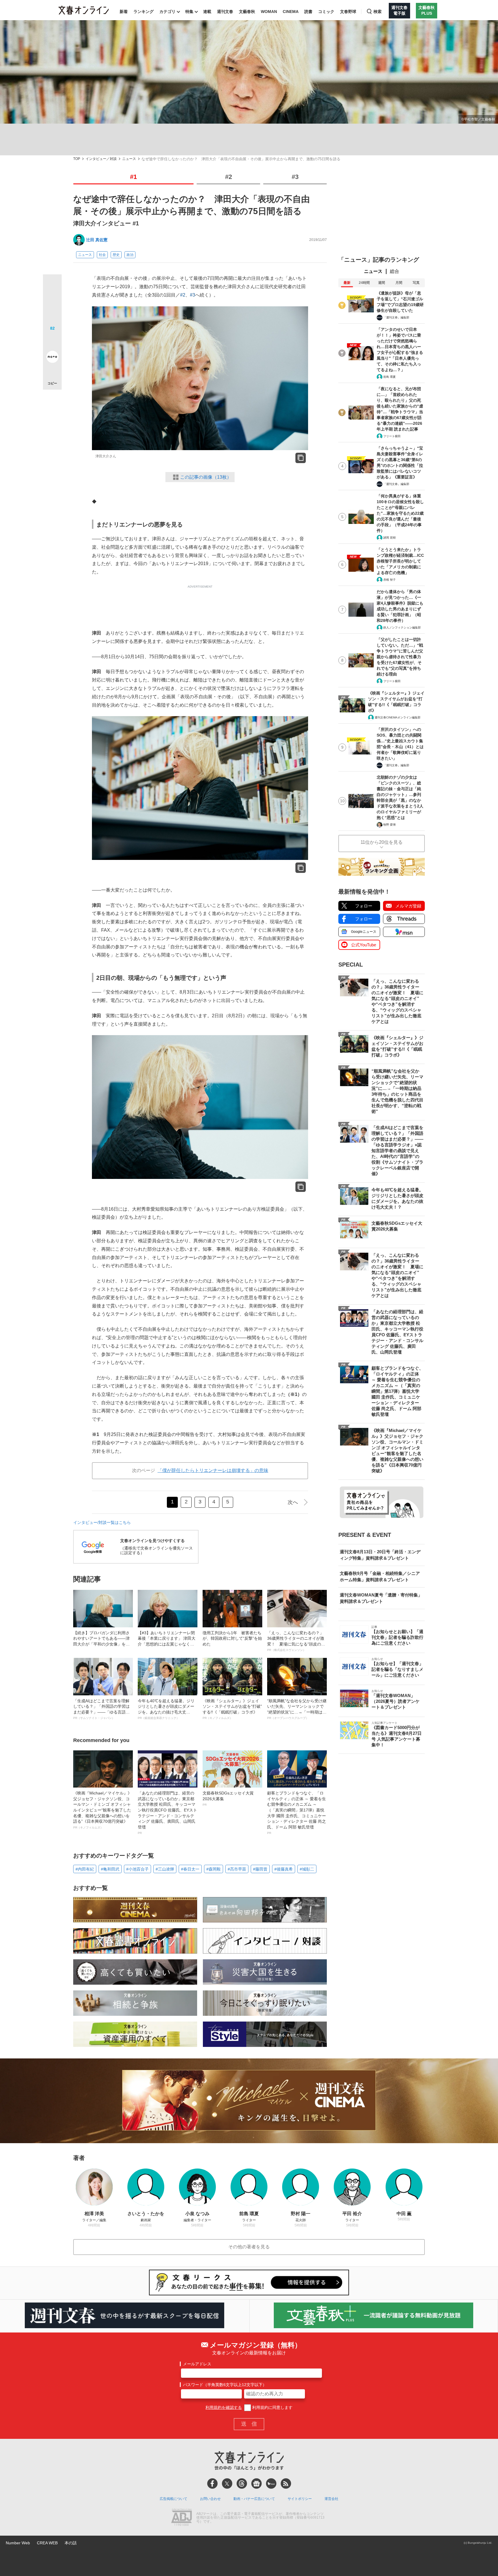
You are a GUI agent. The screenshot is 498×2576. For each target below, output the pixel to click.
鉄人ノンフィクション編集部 (402, 628)
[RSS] (286, 2483)
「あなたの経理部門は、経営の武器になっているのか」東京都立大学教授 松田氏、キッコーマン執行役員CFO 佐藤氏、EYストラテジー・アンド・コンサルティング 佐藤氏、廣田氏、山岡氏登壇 (167, 1813)
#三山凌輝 (165, 1869)
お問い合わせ (210, 2499)
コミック (326, 12)
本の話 (71, 2543)
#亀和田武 (110, 1869)
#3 (295, 177)
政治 (130, 255)
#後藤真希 (284, 1869)
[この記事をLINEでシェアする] (52, 341)
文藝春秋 (247, 12)
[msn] (271, 2483)
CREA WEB (47, 2543)
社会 (102, 255)
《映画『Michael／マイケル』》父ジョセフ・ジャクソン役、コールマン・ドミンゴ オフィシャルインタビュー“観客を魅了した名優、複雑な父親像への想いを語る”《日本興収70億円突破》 (102, 1810)
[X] (227, 2483)
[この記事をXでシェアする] (52, 286)
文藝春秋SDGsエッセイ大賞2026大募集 (228, 1799)
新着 (124, 12)
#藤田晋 (260, 1869)
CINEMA (291, 12)
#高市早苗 (237, 1869)
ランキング (144, 12)
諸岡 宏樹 (389, 538)
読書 (308, 12)
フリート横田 (392, 436)
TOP (77, 159)
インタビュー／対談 (101, 159)
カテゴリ (167, 12)
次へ (293, 1502)
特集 (189, 12)
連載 (207, 12)
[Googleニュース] (256, 2483)
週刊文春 (225, 12)
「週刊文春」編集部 (396, 317)
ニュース (129, 159)
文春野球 (348, 12)
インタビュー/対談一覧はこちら (102, 1522)
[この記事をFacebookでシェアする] (52, 303)
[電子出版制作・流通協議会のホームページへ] (182, 2518)
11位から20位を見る (382, 842)
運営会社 (331, 2499)
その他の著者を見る (249, 2247)
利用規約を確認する (224, 2407)
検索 (378, 12)
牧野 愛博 (389, 825)
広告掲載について (173, 2499)
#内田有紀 (85, 1869)
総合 (395, 271)
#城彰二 (307, 1869)
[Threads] (242, 2483)
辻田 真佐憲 (97, 240)
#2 (229, 177)
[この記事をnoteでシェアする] (52, 358)
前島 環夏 (389, 377)
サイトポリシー (300, 2499)
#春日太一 (190, 1869)
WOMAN (269, 12)
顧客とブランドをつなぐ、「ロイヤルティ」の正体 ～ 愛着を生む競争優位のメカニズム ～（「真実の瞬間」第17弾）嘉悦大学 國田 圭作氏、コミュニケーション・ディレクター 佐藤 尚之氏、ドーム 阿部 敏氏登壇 (297, 1813)
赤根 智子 (389, 580)
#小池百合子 (137, 1869)
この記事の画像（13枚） (206, 477)
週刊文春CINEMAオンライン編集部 (398, 717)
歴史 (116, 255)
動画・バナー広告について (254, 2499)
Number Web (18, 2543)
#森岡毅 (214, 1869)
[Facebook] (212, 2483)
